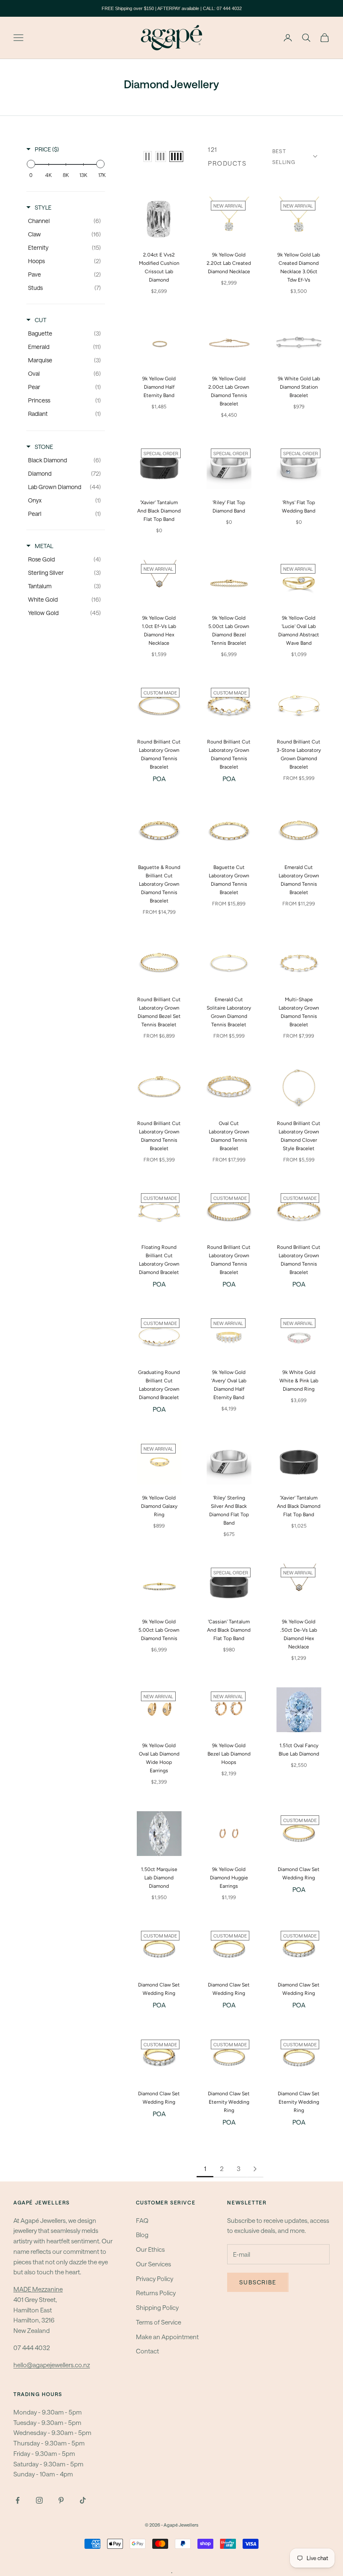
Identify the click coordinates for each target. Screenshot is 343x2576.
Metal (44, 546)
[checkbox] (64, 221)
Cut (41, 320)
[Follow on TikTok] (83, 2500)
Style (43, 207)
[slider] (31, 164)
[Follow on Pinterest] (61, 2500)
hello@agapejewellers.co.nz (52, 2365)
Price (47, 149)
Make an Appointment (167, 2337)
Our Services (154, 2264)
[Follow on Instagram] (39, 2500)
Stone (44, 447)
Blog (142, 2235)
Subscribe (258, 2282)
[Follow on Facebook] (18, 2500)
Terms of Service (159, 2322)
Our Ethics (150, 2249)
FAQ (142, 2220)
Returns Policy (156, 2293)
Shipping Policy (157, 2307)
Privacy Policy (155, 2279)
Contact (147, 2351)
